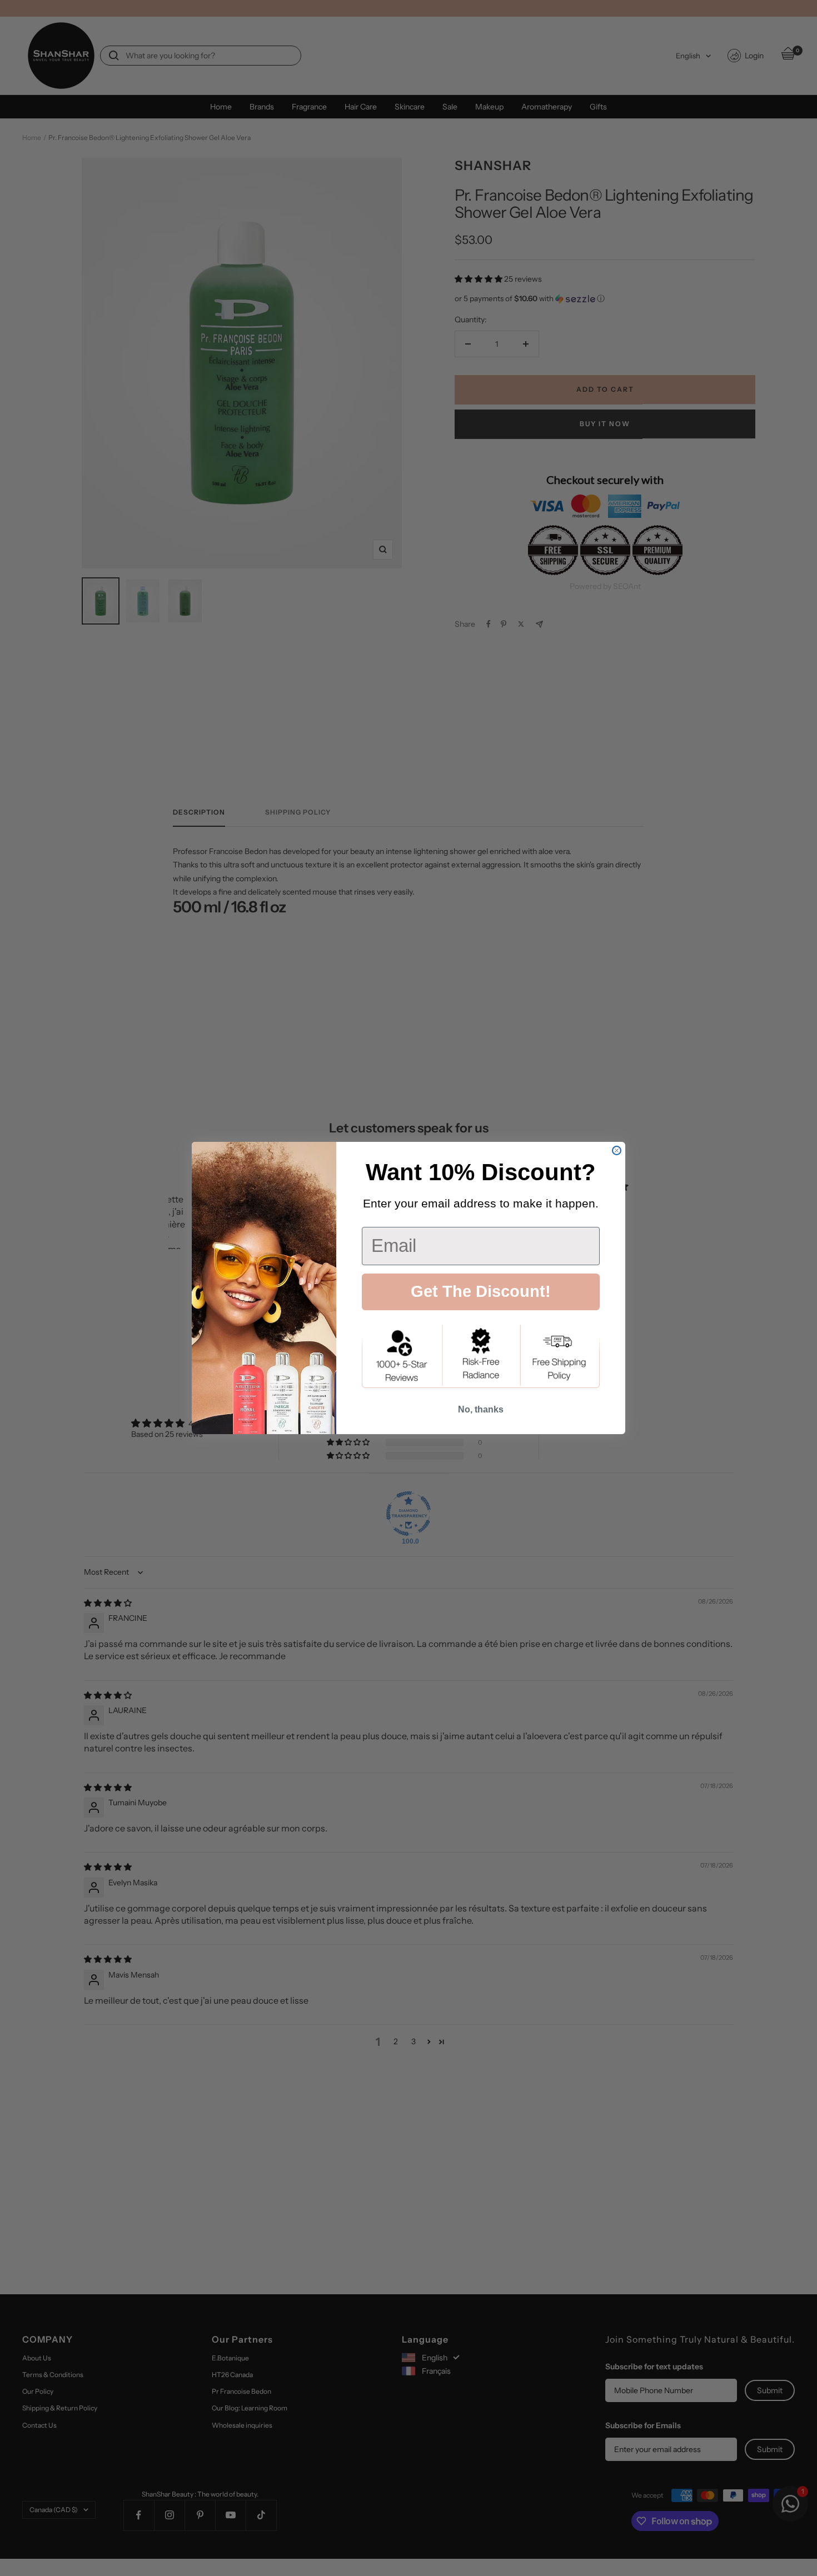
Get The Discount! (481, 1291)
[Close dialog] (617, 1150)
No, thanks (481, 1409)
